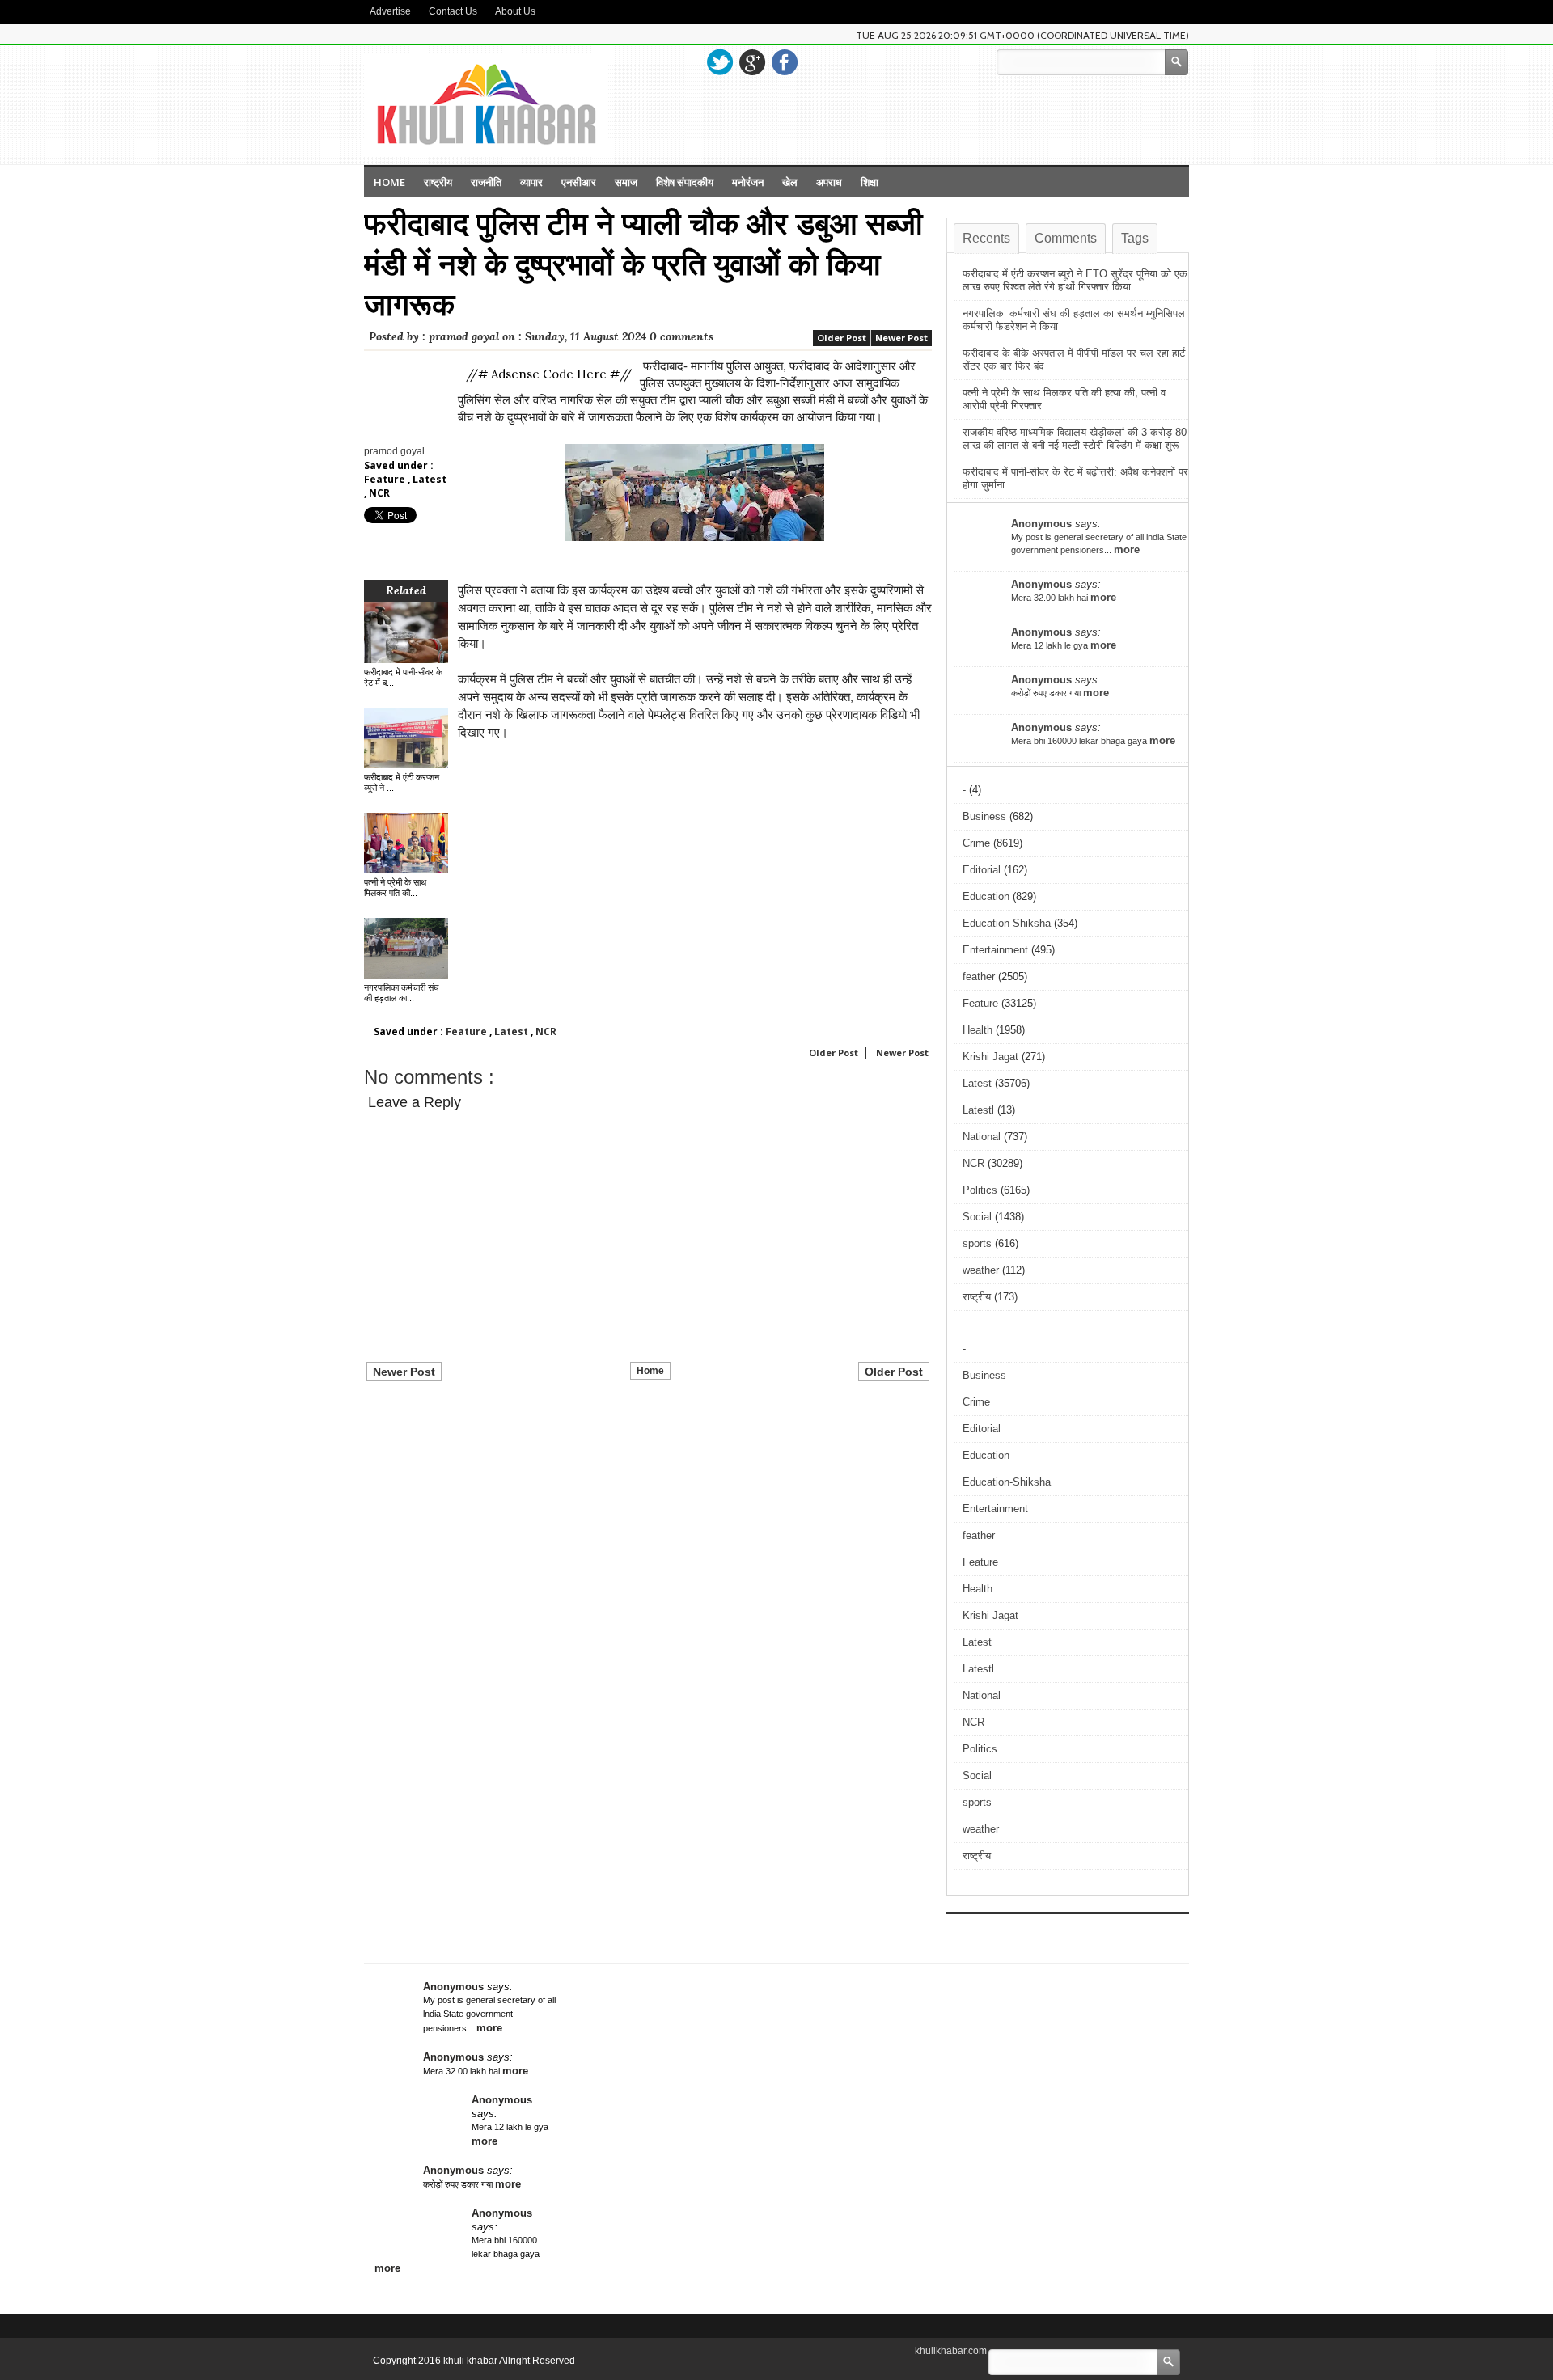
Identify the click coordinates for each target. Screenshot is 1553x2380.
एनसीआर (579, 182)
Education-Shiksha (1007, 923)
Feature (386, 479)
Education (986, 896)
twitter (720, 62)
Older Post (842, 338)
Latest (430, 479)
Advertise (390, 11)
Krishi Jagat (990, 1057)
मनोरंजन (748, 182)
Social (977, 1217)
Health (978, 1030)
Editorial (982, 870)
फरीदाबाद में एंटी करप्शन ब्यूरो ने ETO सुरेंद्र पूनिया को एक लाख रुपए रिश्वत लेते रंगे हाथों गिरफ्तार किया (1075, 280)
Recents (986, 238)
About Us (515, 11)
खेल (790, 182)
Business (984, 816)
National (982, 1137)
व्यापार (531, 182)
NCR (379, 493)
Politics (980, 1190)
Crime (976, 843)
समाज (626, 182)
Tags (1135, 238)
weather (981, 1270)
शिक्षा (870, 182)
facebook (785, 62)
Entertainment (995, 950)
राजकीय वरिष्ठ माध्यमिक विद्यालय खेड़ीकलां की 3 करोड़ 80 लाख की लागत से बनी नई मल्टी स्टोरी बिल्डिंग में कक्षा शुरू (1075, 439)
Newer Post (901, 338)
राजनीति (486, 182)
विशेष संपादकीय (685, 182)
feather (979, 977)
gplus (752, 62)
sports (977, 1243)
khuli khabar (471, 2361)
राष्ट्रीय (438, 182)
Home (389, 182)
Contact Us (453, 11)
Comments (1066, 238)
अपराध (829, 182)
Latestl (978, 1110)
